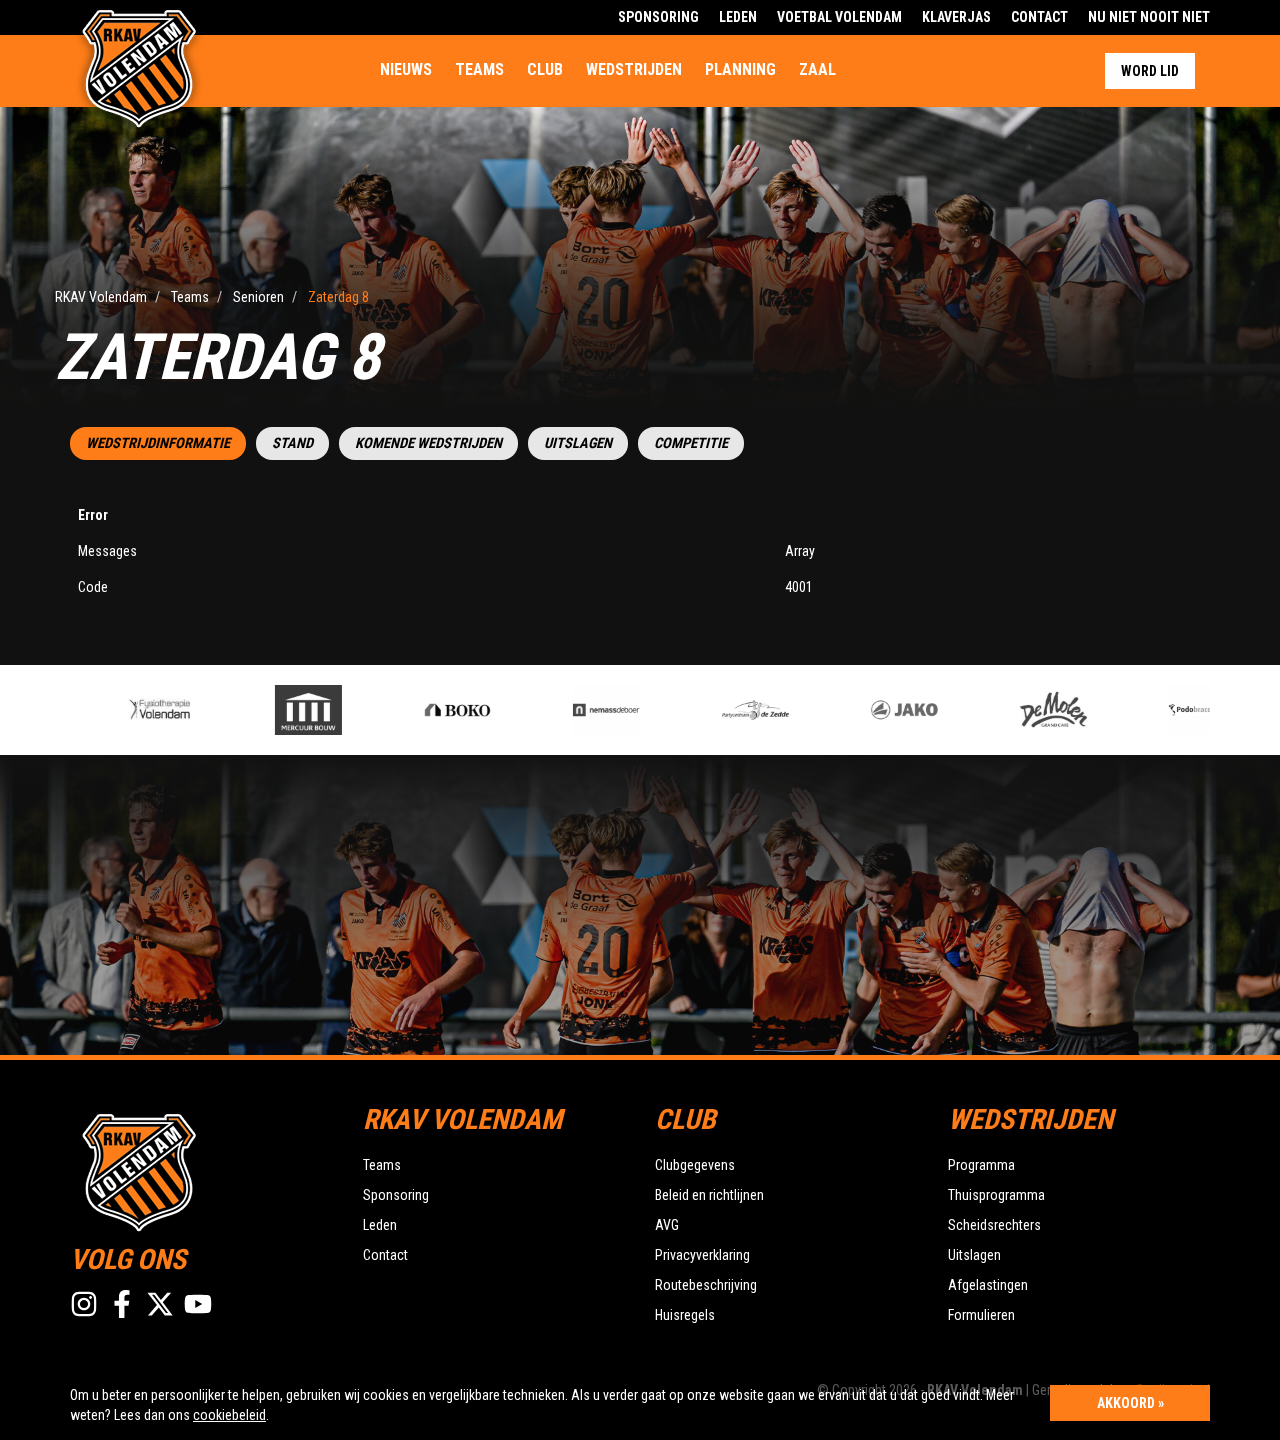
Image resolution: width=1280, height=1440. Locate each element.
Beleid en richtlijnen (709, 1195)
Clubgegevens (695, 1165)
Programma (981, 1165)
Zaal (817, 69)
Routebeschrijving (706, 1285)
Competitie (691, 443)
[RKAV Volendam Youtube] (198, 1304)
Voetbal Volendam (839, 17)
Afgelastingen (988, 1285)
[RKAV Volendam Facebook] (122, 1304)
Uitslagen (578, 443)
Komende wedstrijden (428, 443)
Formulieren (981, 1315)
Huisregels (685, 1315)
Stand (292, 443)
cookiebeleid (229, 1415)
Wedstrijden (634, 69)
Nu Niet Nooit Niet (1149, 17)
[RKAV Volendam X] (160, 1304)
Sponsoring (658, 17)
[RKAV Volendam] (201, 1170)
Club (545, 69)
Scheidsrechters (994, 1225)
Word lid (1150, 71)
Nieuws (406, 69)
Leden (738, 17)
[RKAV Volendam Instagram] (84, 1304)
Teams (479, 69)
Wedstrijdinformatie (158, 443)
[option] (132, 710)
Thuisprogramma (996, 1195)
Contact (1039, 17)
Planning (740, 69)
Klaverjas (956, 17)
